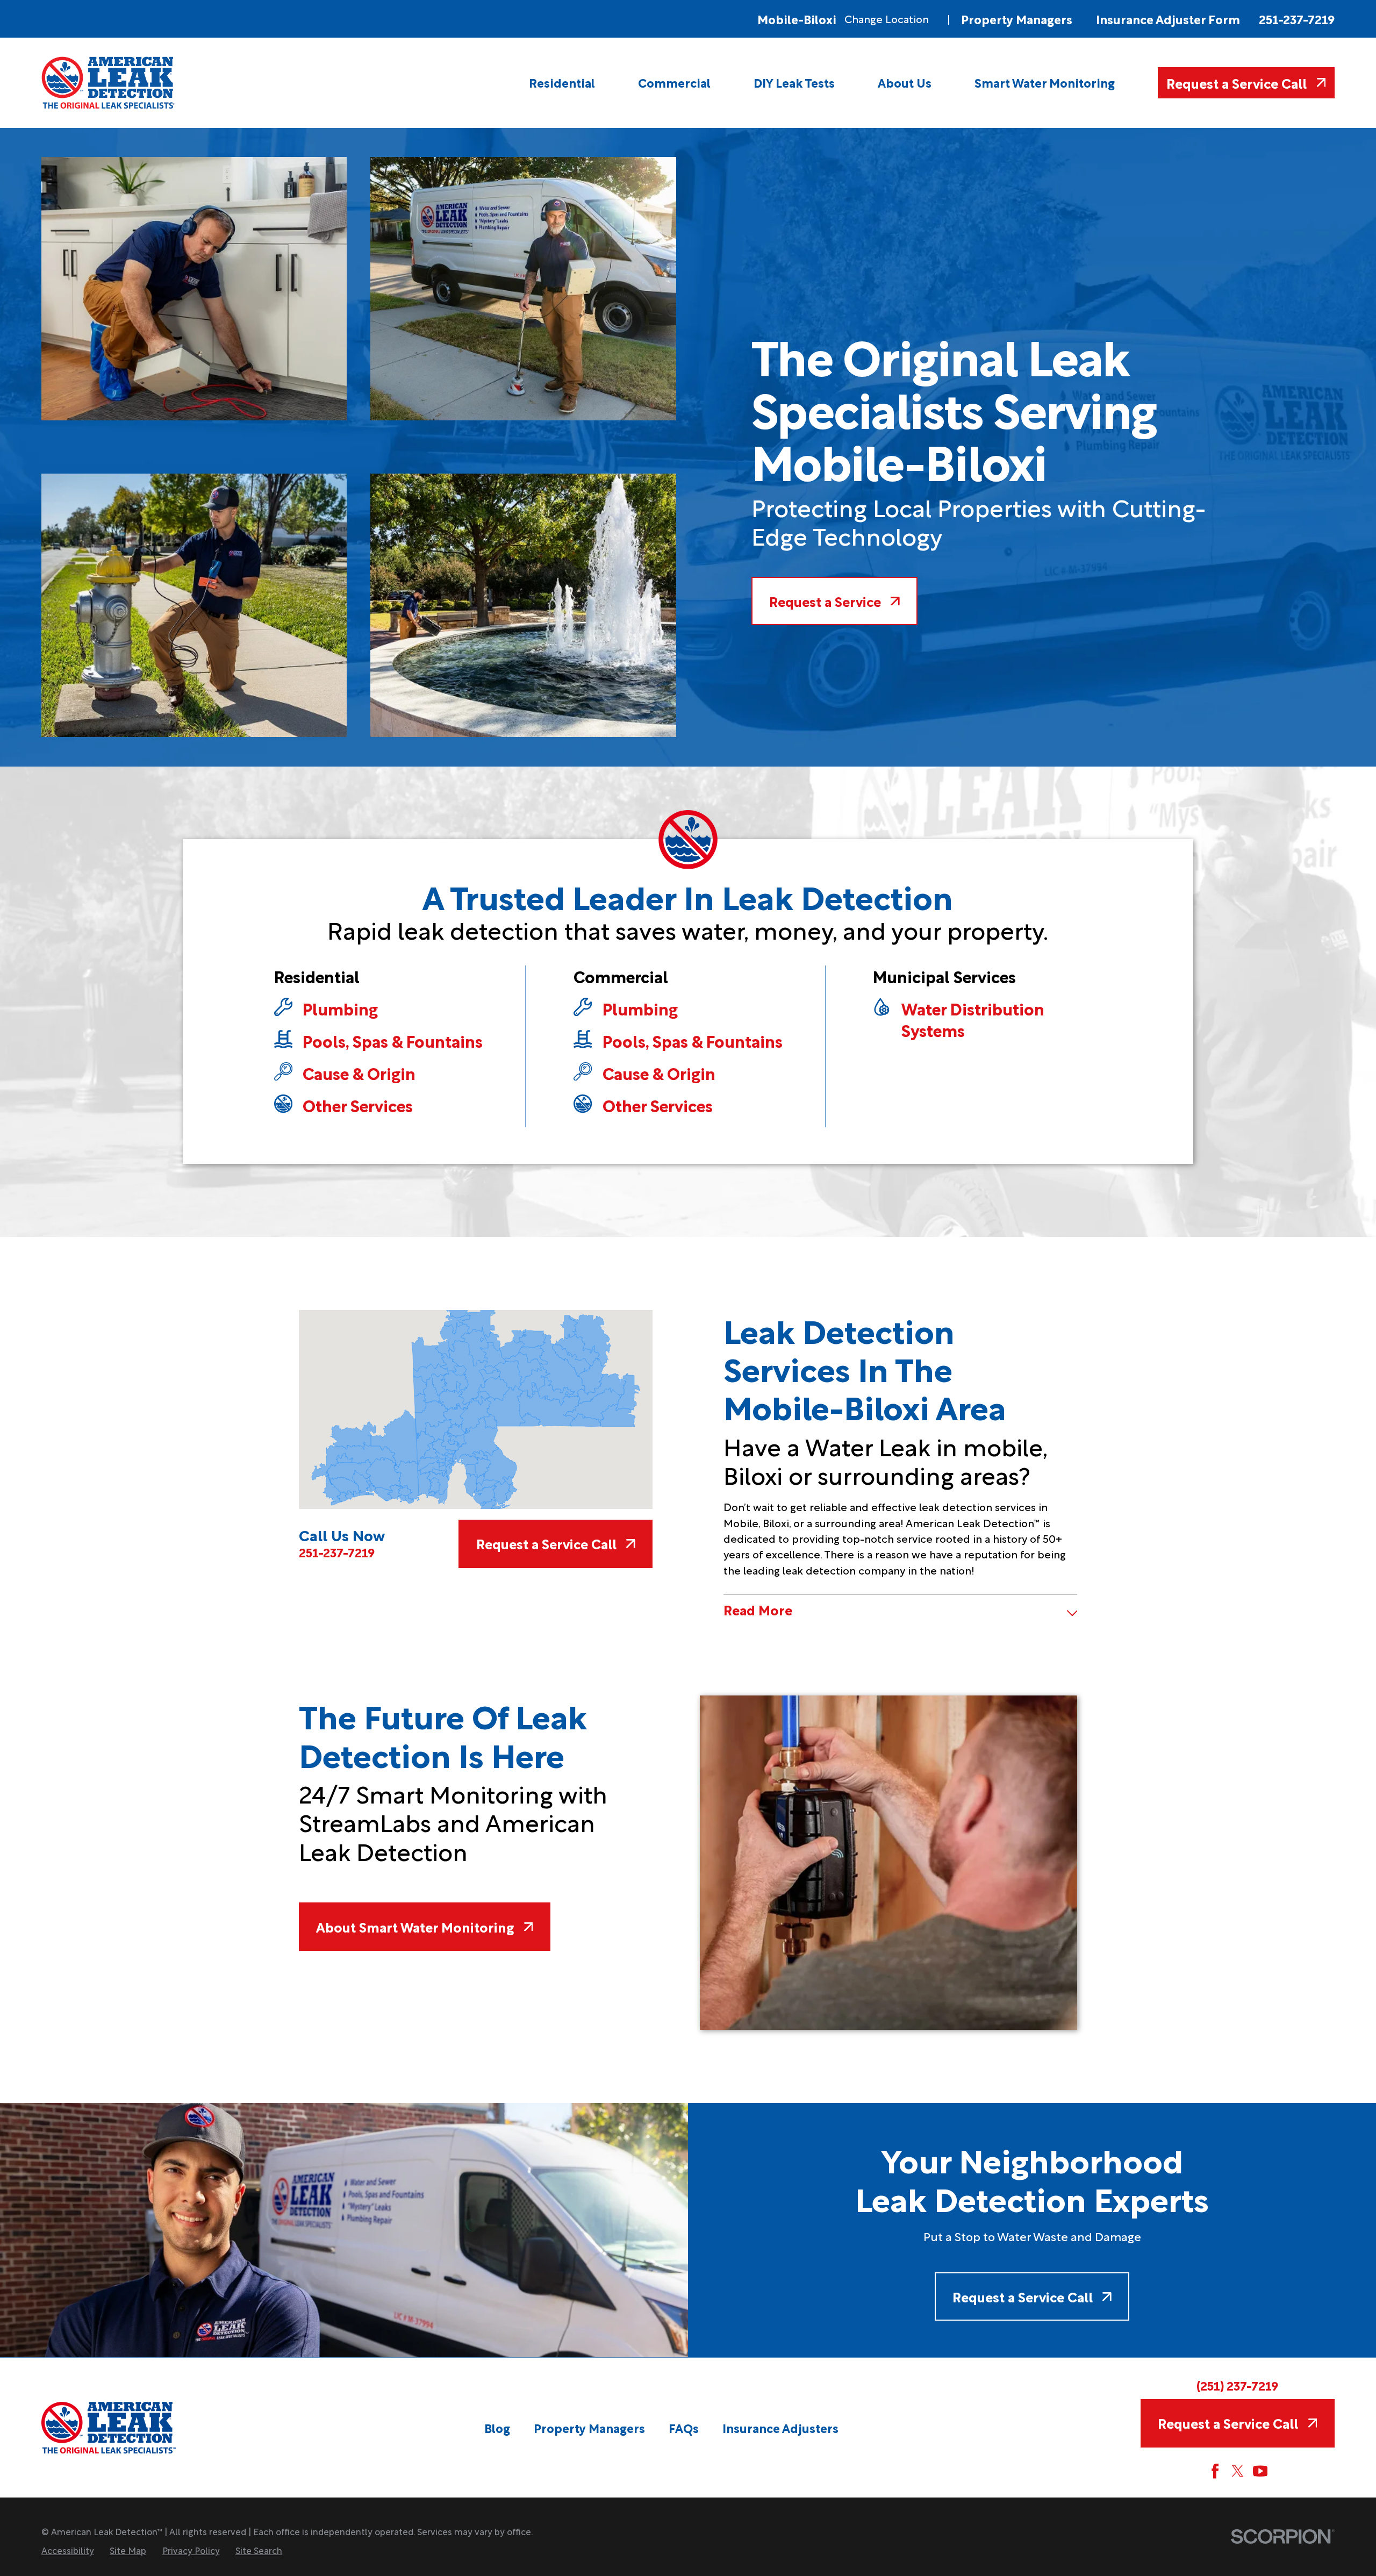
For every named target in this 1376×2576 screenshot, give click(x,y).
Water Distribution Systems (973, 1019)
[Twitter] (1238, 2471)
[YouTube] (1260, 2471)
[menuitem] (562, 83)
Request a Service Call (1237, 83)
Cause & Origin (359, 1073)
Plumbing (340, 1008)
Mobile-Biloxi (797, 19)
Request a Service (825, 601)
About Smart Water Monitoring (415, 1926)
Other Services (358, 1105)
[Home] (109, 83)
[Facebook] (1215, 2471)
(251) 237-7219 (1237, 2385)
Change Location (887, 19)
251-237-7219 (1297, 19)
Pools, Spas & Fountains (393, 1041)
